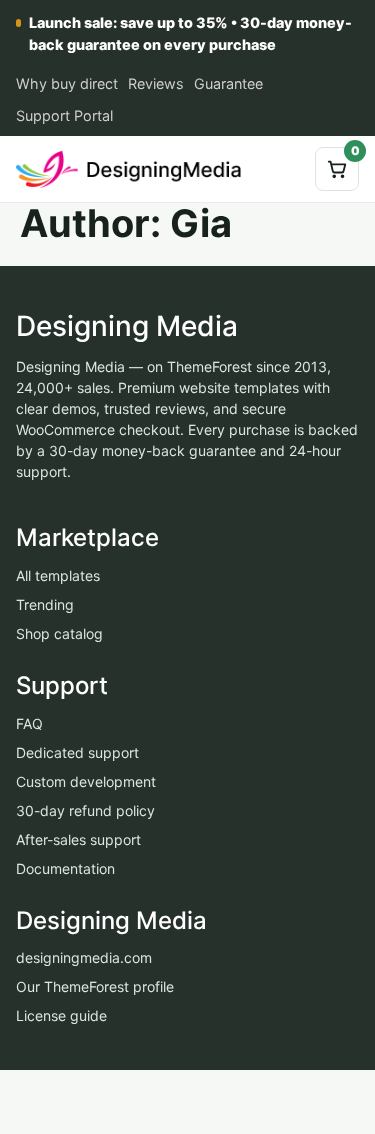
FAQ (29, 722)
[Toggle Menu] (284, 169)
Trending (45, 604)
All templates (58, 575)
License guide (61, 1015)
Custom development (86, 780)
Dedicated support (77, 751)
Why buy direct (67, 83)
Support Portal (64, 115)
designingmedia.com (84, 957)
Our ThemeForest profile (95, 986)
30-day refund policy (85, 809)
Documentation (65, 867)
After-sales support (78, 838)
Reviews (156, 83)
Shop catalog (59, 633)
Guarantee (228, 83)
